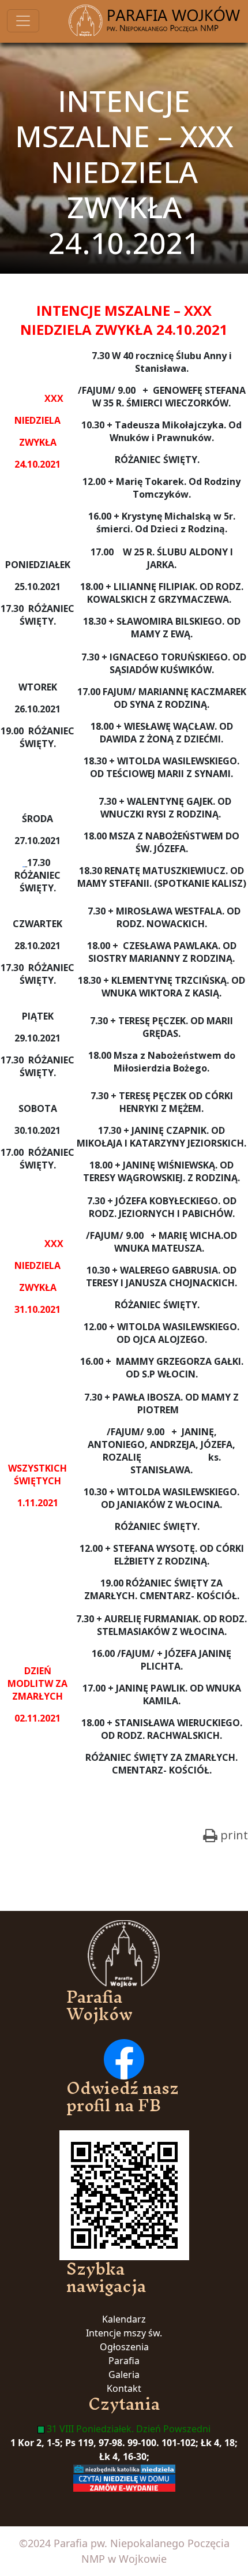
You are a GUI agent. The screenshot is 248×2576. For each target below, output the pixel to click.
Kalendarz (124, 2319)
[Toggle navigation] (23, 21)
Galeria (124, 2375)
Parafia (124, 2361)
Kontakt (124, 2388)
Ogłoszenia (124, 2347)
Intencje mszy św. (124, 2333)
